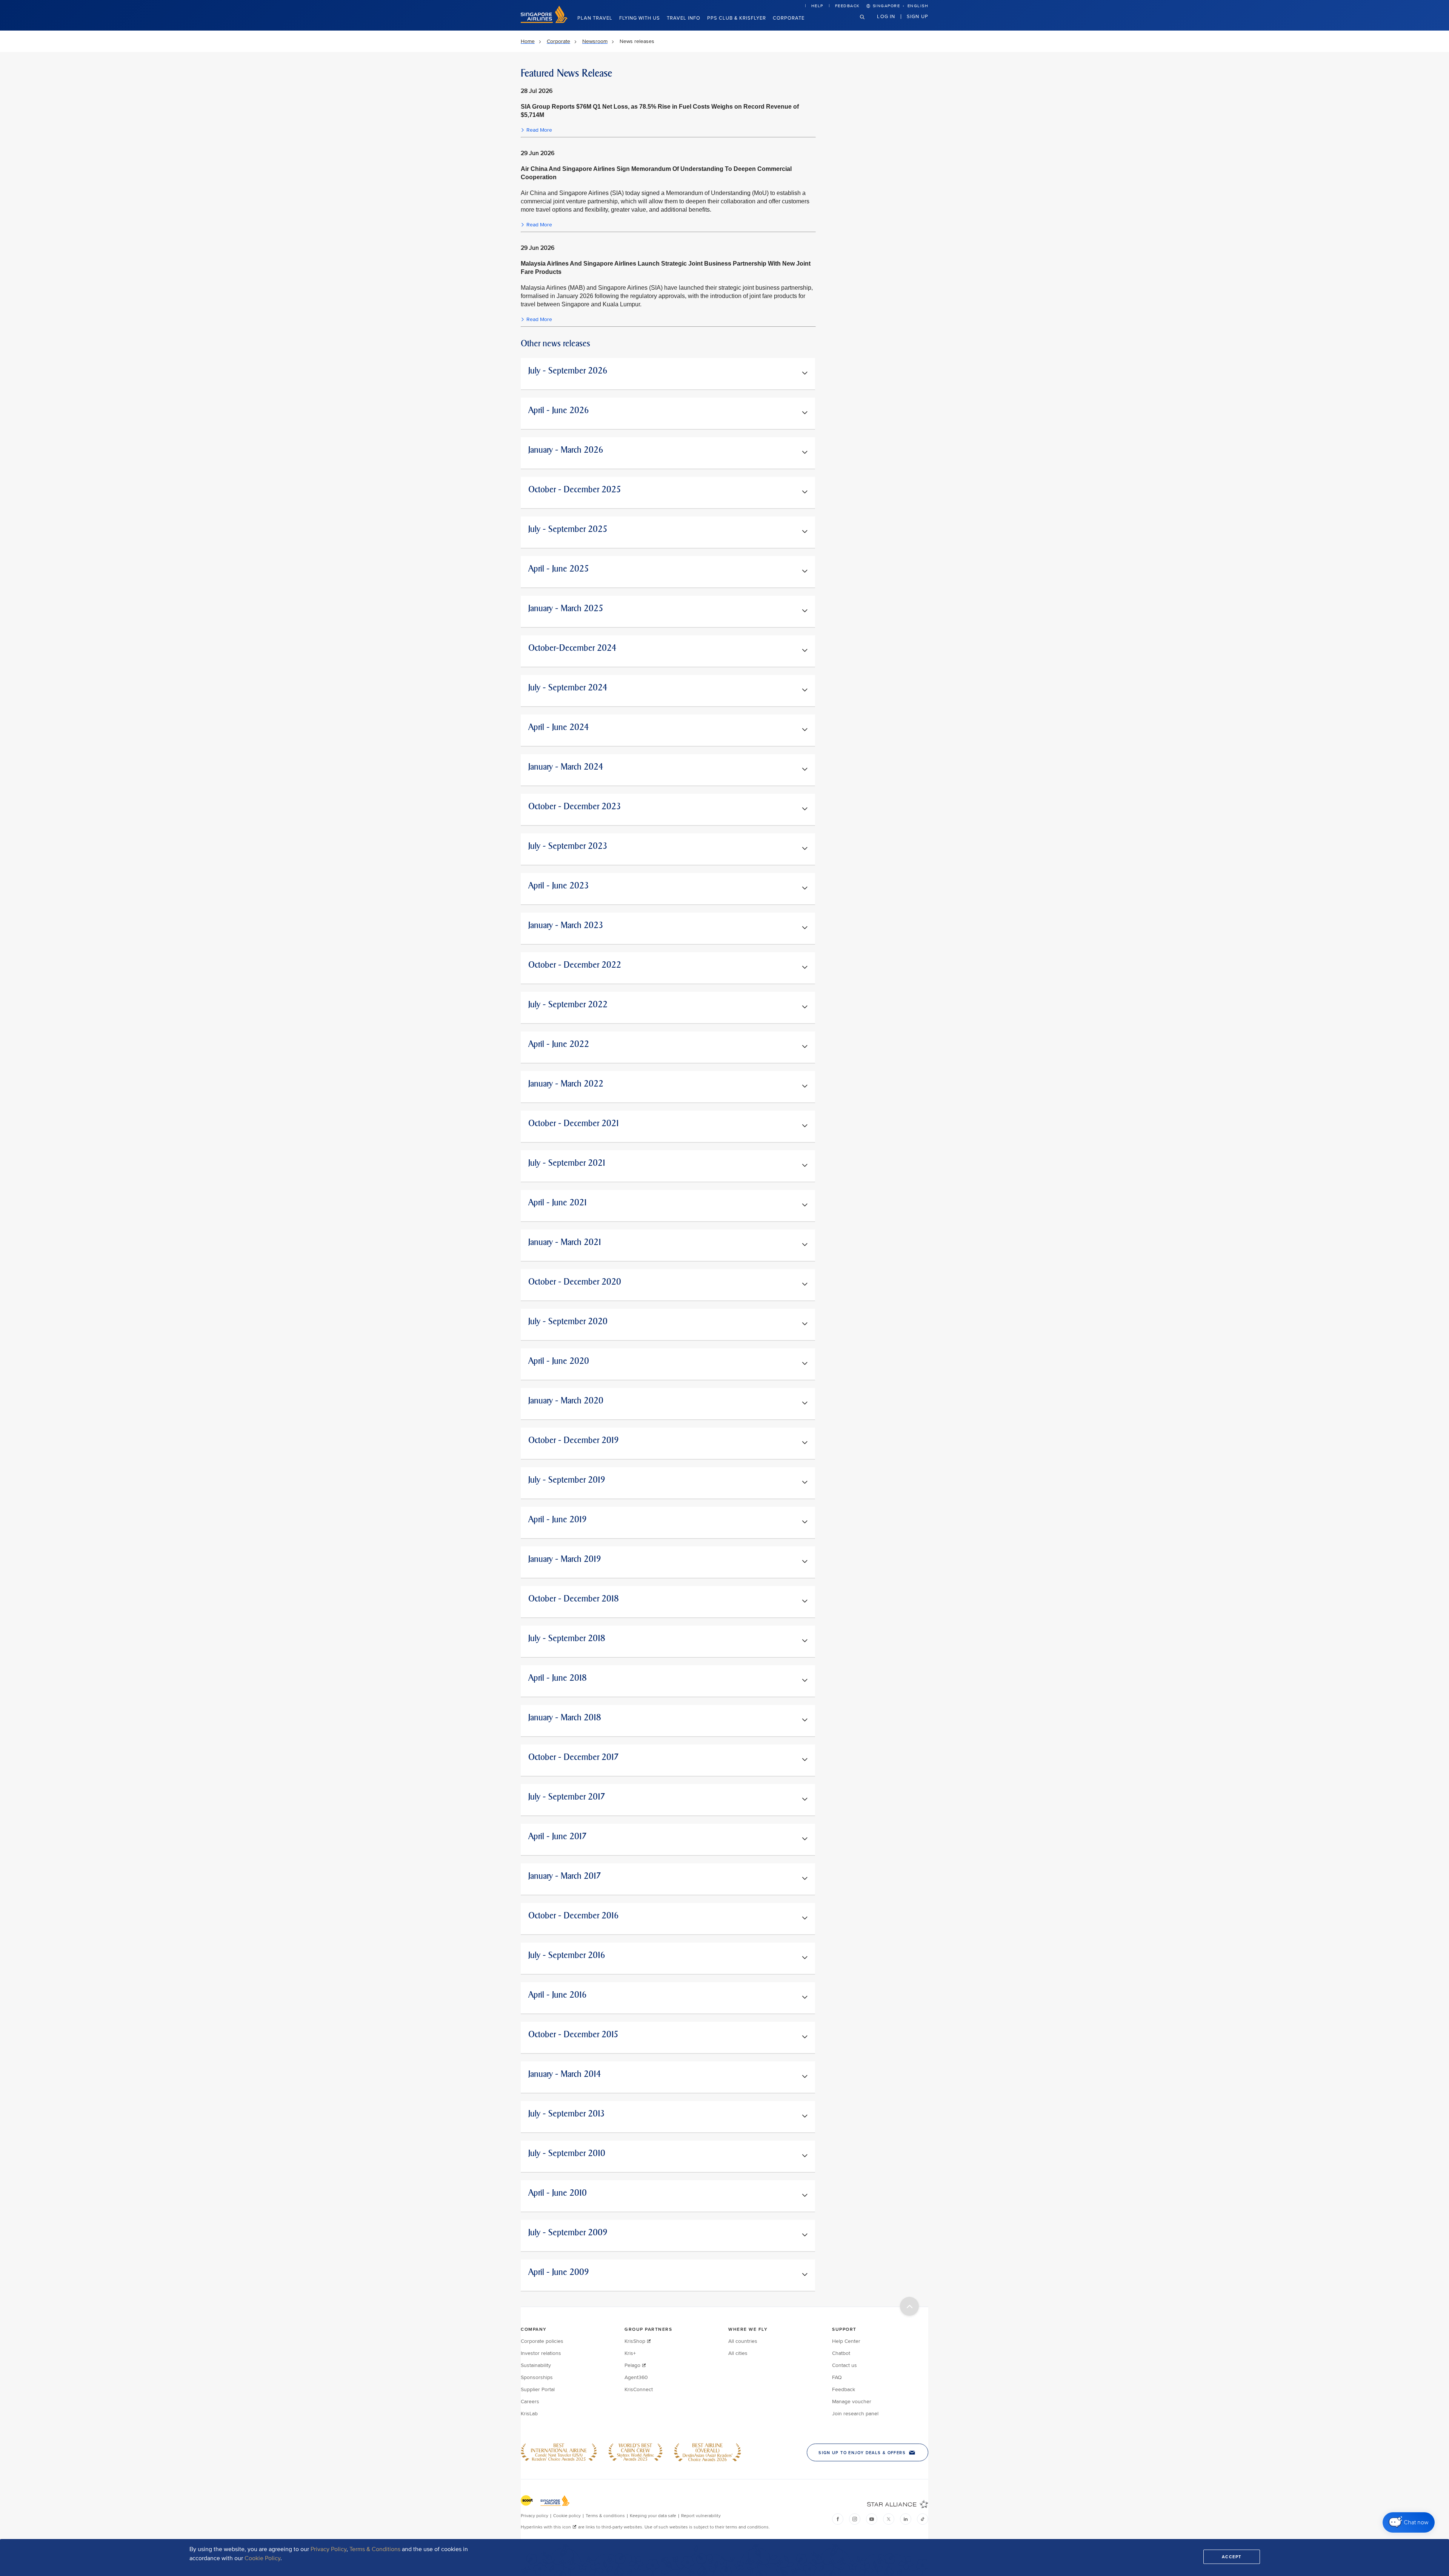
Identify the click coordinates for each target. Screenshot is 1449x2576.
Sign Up (918, 16)
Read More (539, 130)
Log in (886, 16)
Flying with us (640, 18)
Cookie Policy (262, 2558)
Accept (1232, 2557)
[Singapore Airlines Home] (544, 21)
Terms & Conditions (375, 2549)
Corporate (789, 18)
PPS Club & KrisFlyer (737, 18)
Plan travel (595, 18)
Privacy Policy (328, 2549)
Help (817, 6)
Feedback (848, 6)
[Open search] (867, 23)
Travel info (684, 18)
